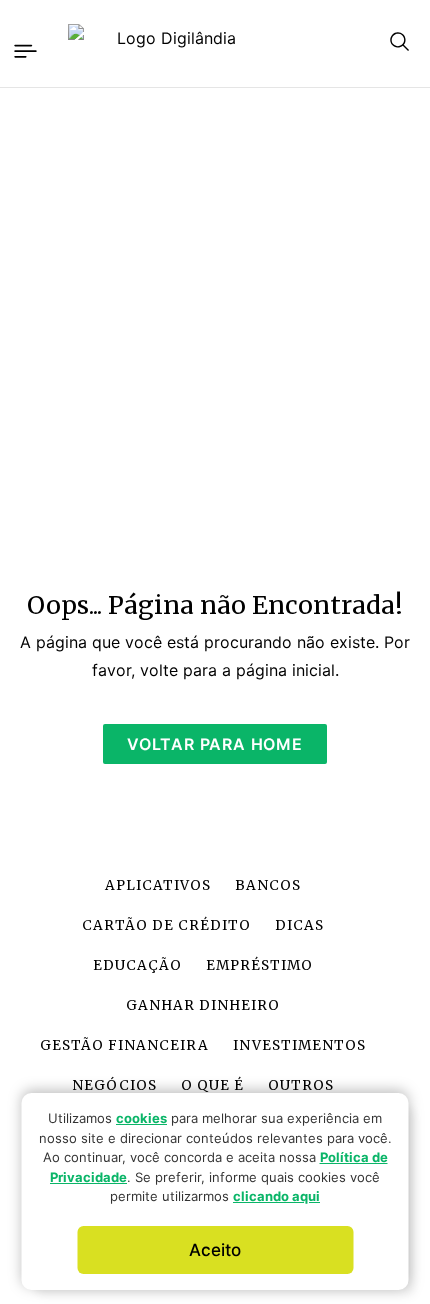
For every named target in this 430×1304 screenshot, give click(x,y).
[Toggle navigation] (24, 48)
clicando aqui (276, 1196)
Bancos (268, 885)
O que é (212, 1085)
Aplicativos (158, 885)
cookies (141, 1118)
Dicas (299, 925)
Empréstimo (259, 965)
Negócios (114, 1085)
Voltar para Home (215, 744)
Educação (137, 965)
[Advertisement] (215, 327)
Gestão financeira (124, 1045)
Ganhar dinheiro (203, 1005)
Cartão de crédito (166, 925)
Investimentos (299, 1045)
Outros (301, 1085)
